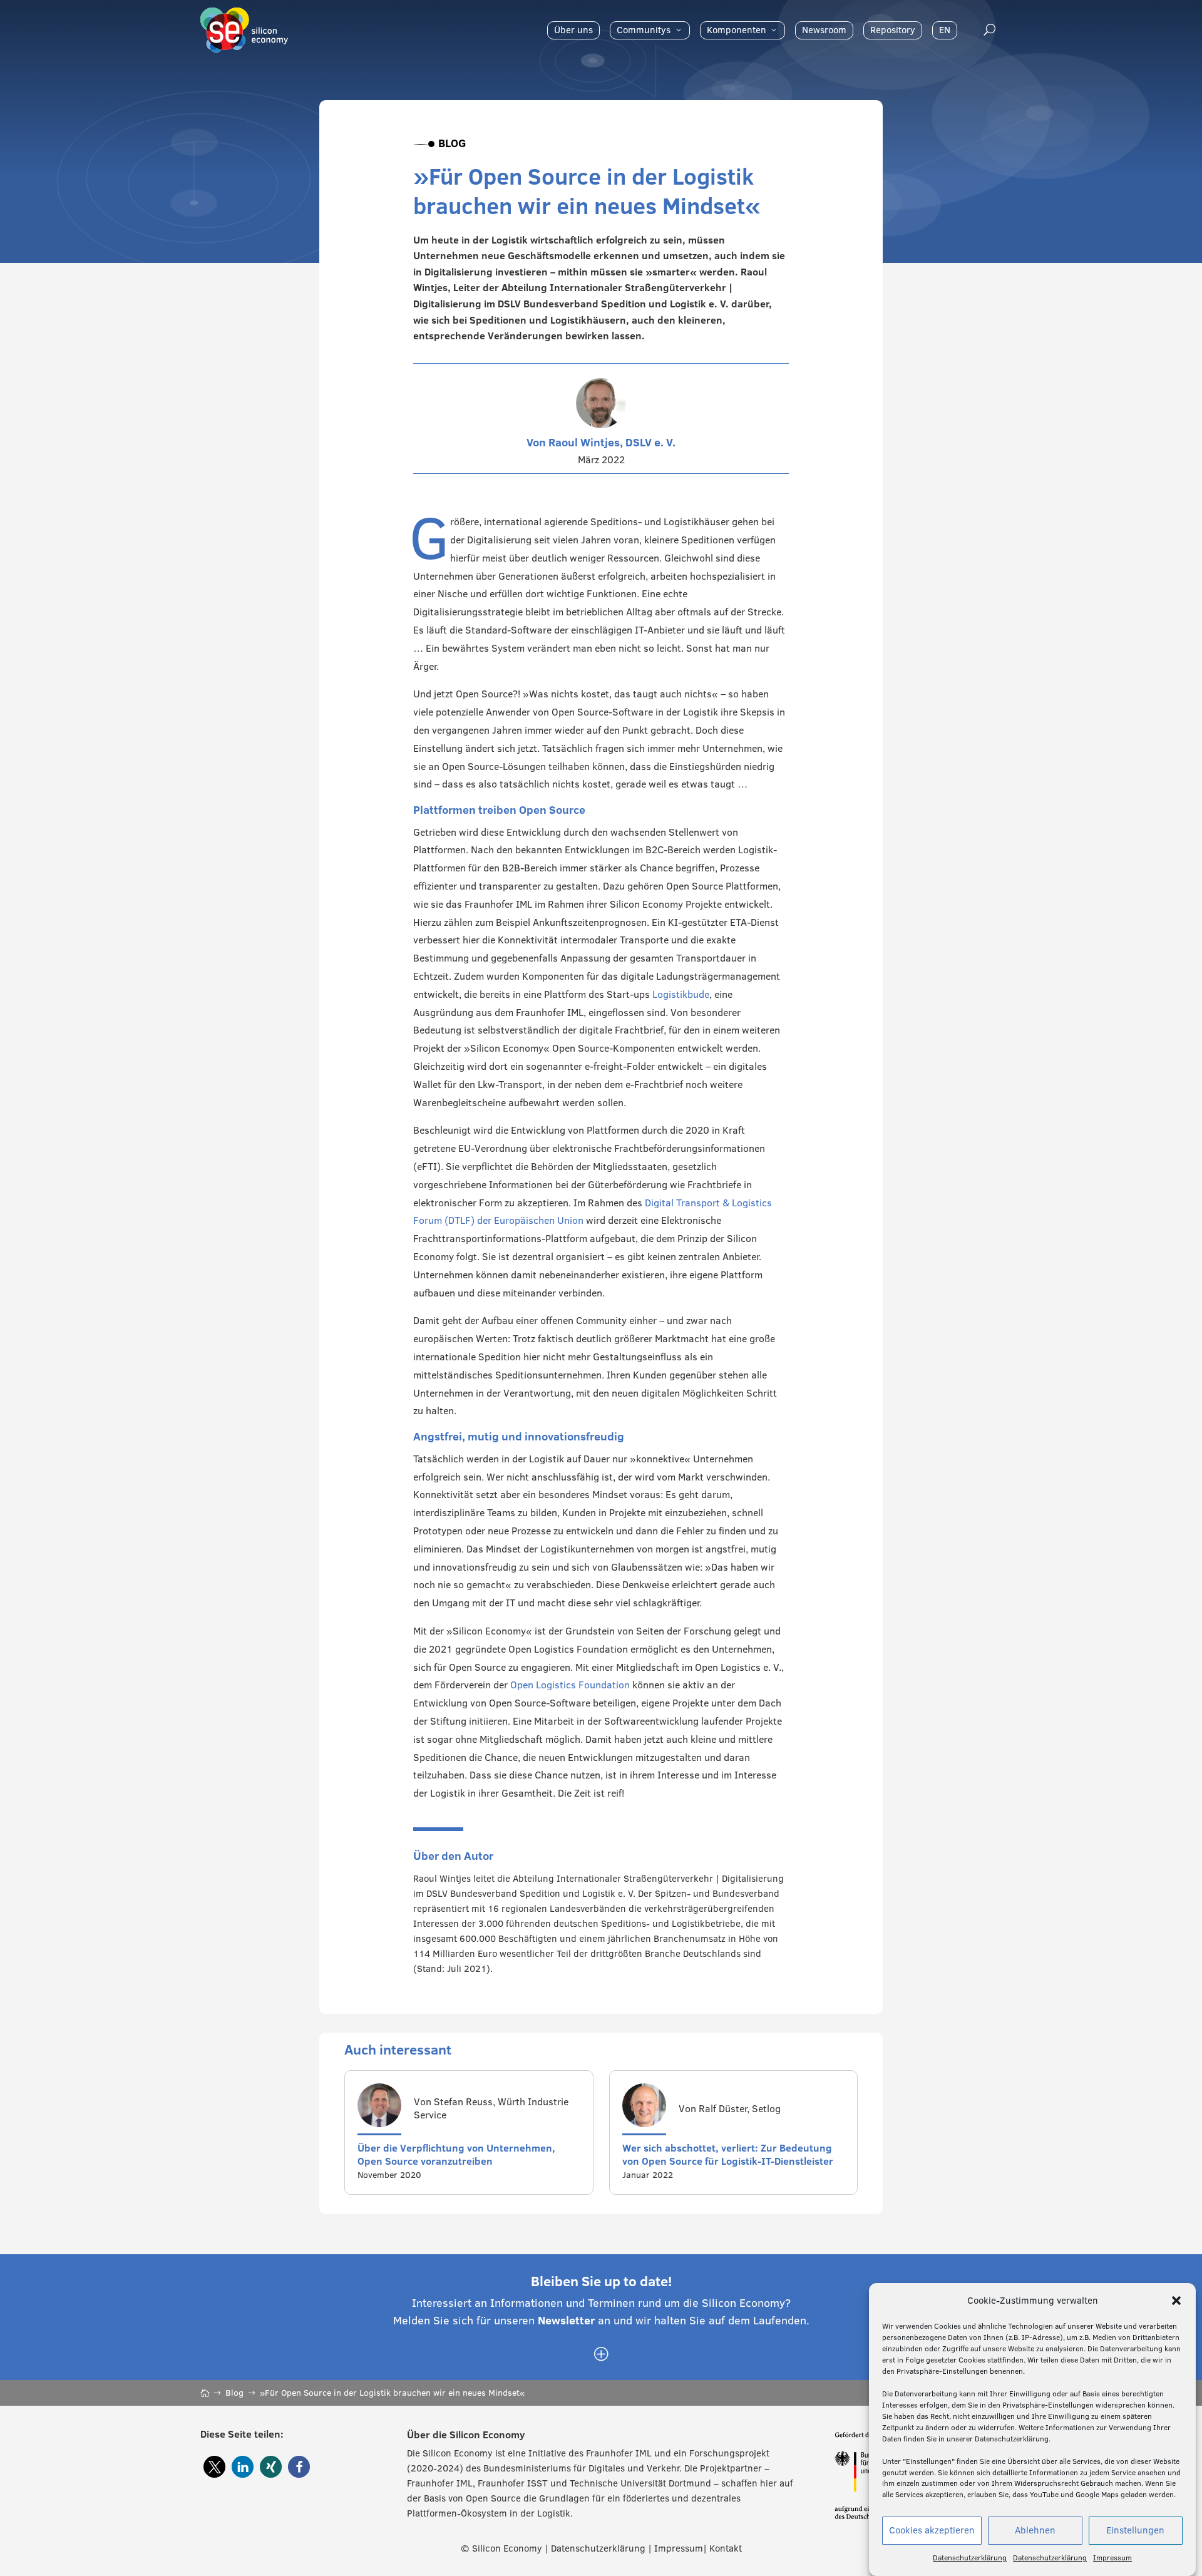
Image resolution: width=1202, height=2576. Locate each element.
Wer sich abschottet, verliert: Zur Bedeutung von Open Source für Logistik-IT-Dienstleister (728, 2154)
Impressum (1112, 2558)
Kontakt (726, 2548)
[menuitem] (573, 30)
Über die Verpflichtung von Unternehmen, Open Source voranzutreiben (456, 2154)
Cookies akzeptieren (932, 2531)
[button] (1176, 2301)
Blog (452, 143)
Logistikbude (681, 994)
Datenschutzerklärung (970, 2558)
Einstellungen (1135, 2531)
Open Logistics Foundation (570, 1685)
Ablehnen (1035, 2531)
